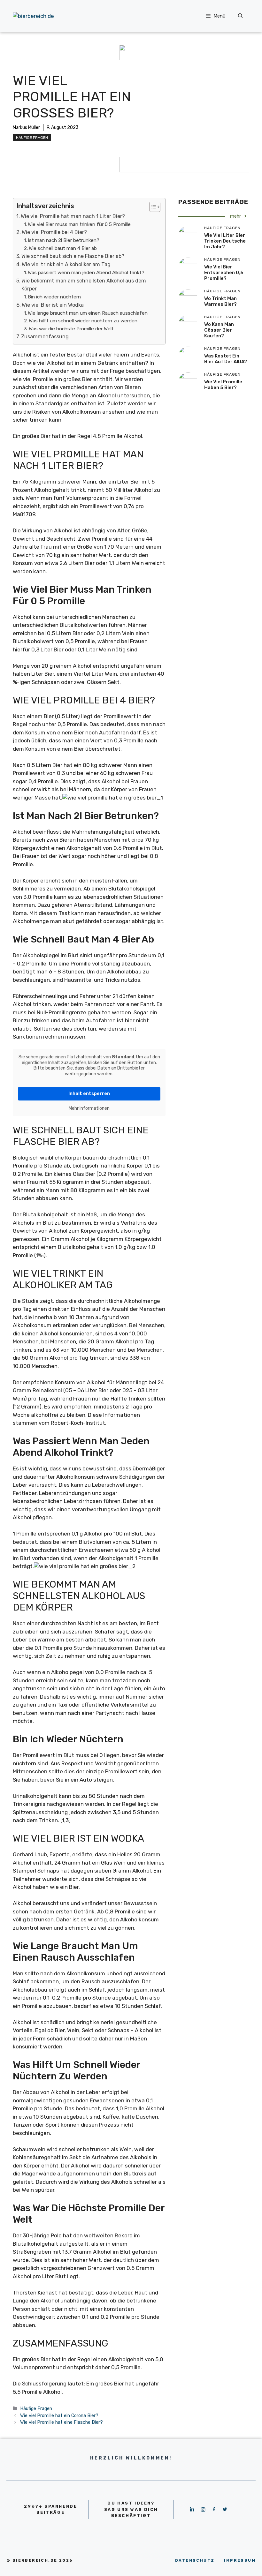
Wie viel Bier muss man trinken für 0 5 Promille (79, 224)
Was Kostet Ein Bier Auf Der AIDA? (226, 359)
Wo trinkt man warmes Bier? (220, 301)
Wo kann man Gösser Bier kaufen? (219, 330)
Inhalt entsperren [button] (89, 1094)
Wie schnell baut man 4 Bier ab (63, 248)
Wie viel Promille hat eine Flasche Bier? (62, 2422)
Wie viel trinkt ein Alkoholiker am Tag (66, 264)
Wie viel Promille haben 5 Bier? (223, 385)
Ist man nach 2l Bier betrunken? (64, 240)
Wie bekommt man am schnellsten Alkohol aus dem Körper (84, 285)
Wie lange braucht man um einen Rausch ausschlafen (88, 313)
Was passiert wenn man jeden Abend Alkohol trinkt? (86, 273)
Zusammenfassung (45, 337)
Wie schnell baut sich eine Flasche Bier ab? (73, 256)
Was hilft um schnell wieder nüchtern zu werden (83, 321)
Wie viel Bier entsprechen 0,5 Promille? (224, 273)
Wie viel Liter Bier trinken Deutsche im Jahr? (225, 241)
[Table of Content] (155, 207)
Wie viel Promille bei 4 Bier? (54, 232)
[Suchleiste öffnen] (240, 16)
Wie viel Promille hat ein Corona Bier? (59, 2415)
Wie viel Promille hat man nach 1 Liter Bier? (73, 216)
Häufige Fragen (32, 138)
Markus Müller (26, 128)
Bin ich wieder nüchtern (54, 297)
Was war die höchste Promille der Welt (71, 329)
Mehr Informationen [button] (89, 1108)
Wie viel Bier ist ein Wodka (53, 305)
